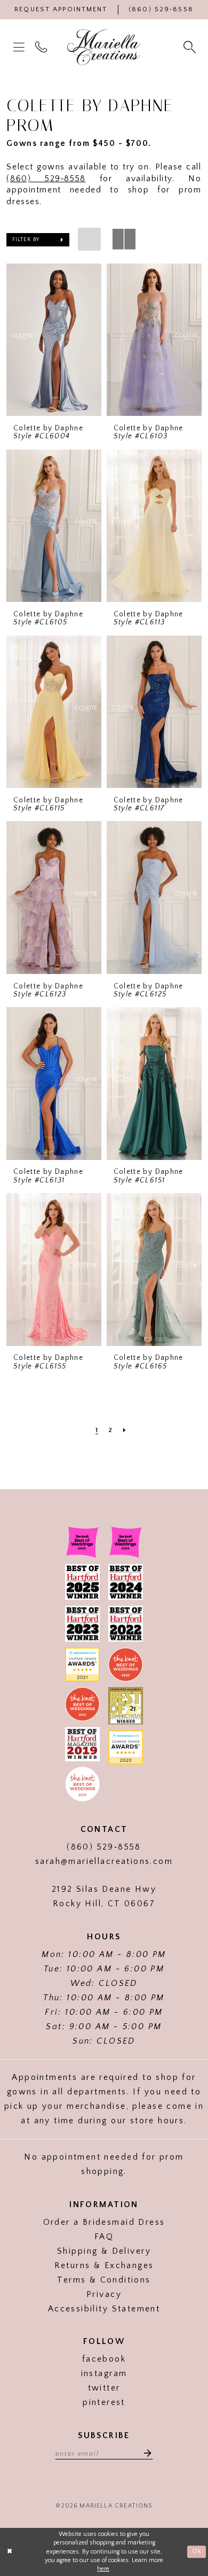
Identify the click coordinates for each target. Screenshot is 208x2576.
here (103, 2569)
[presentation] (54, 340)
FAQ (104, 2237)
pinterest (104, 2403)
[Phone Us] (43, 48)
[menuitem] (20, 48)
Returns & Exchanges (104, 2266)
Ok (197, 2552)
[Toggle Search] (191, 48)
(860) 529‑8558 (46, 179)
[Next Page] (125, 1430)
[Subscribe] (144, 2453)
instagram (104, 2374)
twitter (104, 2388)
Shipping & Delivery (104, 2251)
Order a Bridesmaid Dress (104, 2222)
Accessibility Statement (104, 2309)
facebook (104, 2359)
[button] (20, 48)
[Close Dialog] (10, 2552)
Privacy (104, 2295)
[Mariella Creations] (104, 47)
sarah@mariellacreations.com (104, 1862)
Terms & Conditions (104, 2280)
